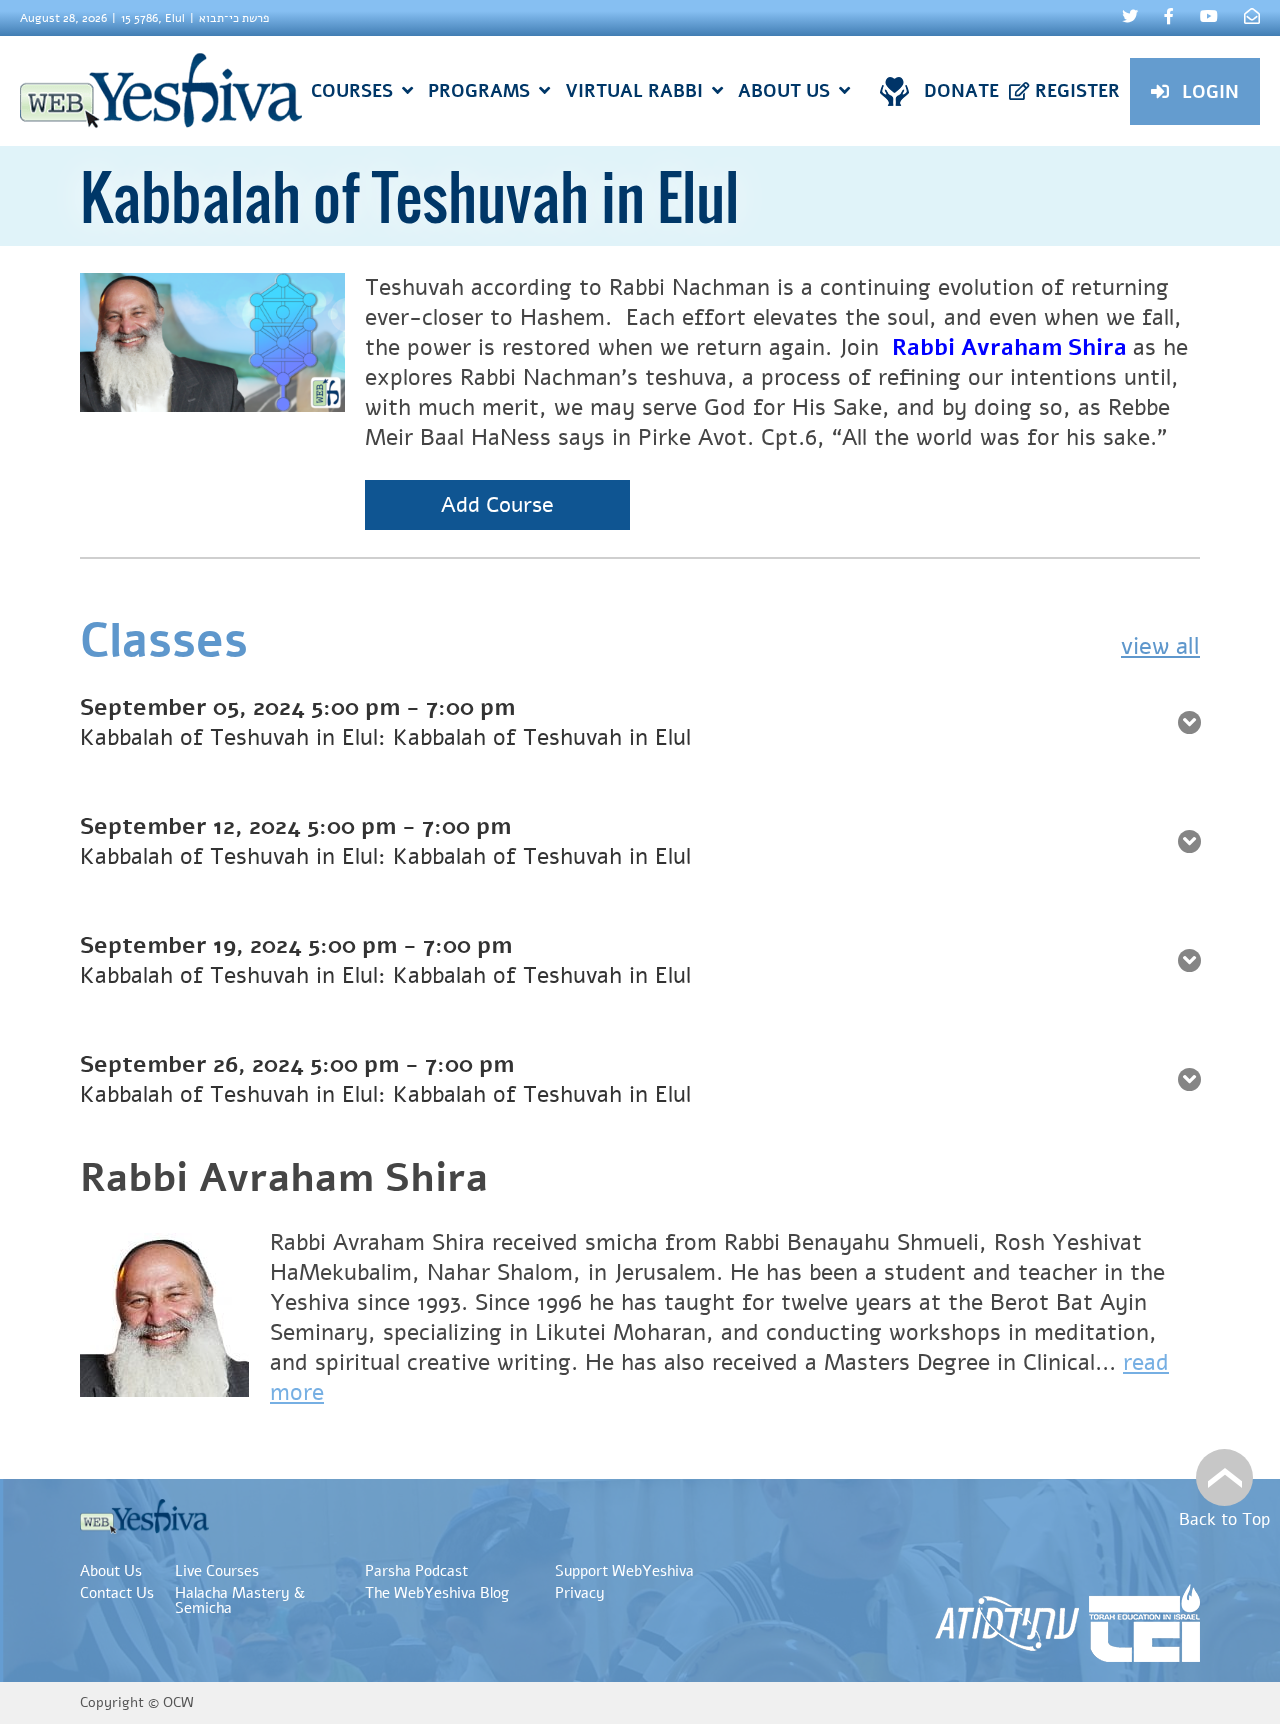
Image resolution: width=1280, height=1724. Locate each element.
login (1210, 92)
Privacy (580, 1593)
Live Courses (217, 1571)
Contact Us (117, 1593)
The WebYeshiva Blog (437, 1593)
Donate (961, 91)
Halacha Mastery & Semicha (240, 1600)
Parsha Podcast (416, 1571)
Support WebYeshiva (624, 1571)
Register (1077, 91)
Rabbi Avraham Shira (284, 1178)
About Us (111, 1571)
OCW (178, 1702)
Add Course (497, 505)
